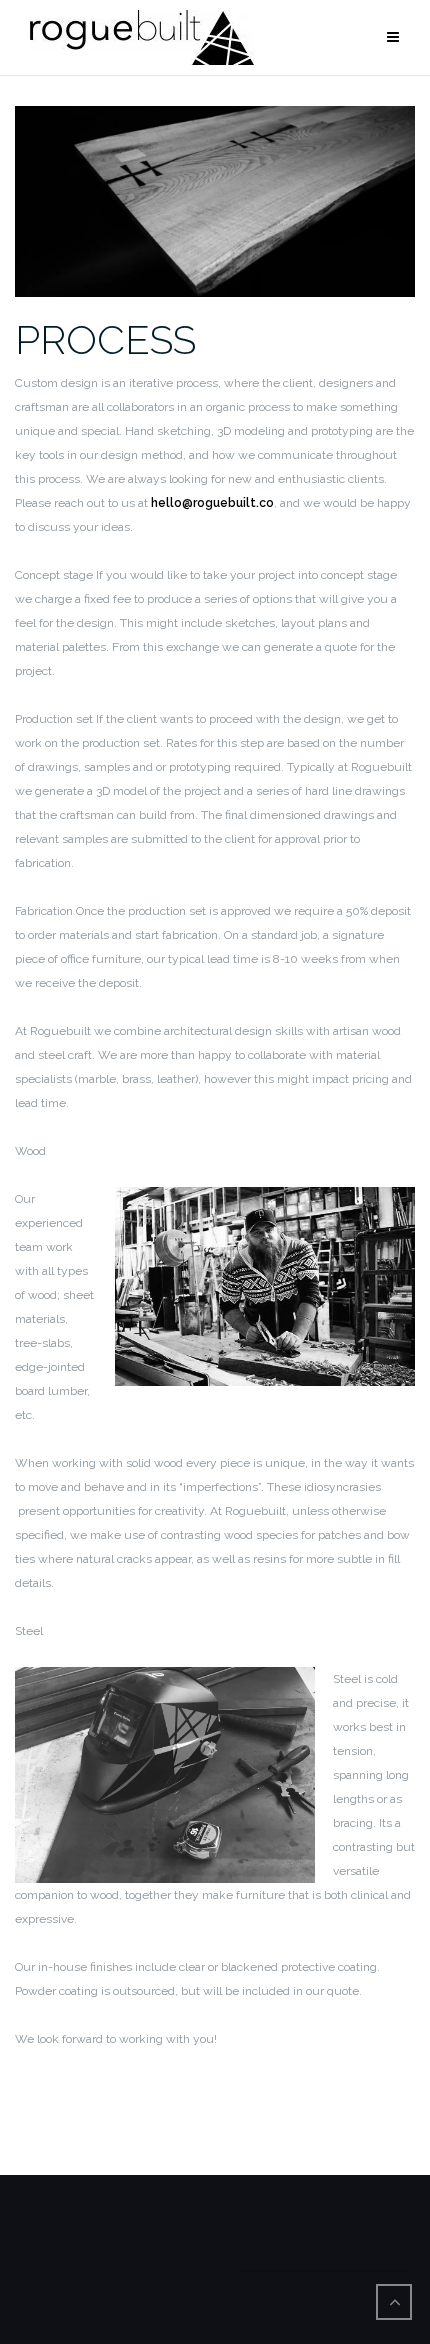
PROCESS (105, 339)
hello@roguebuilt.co (212, 503)
